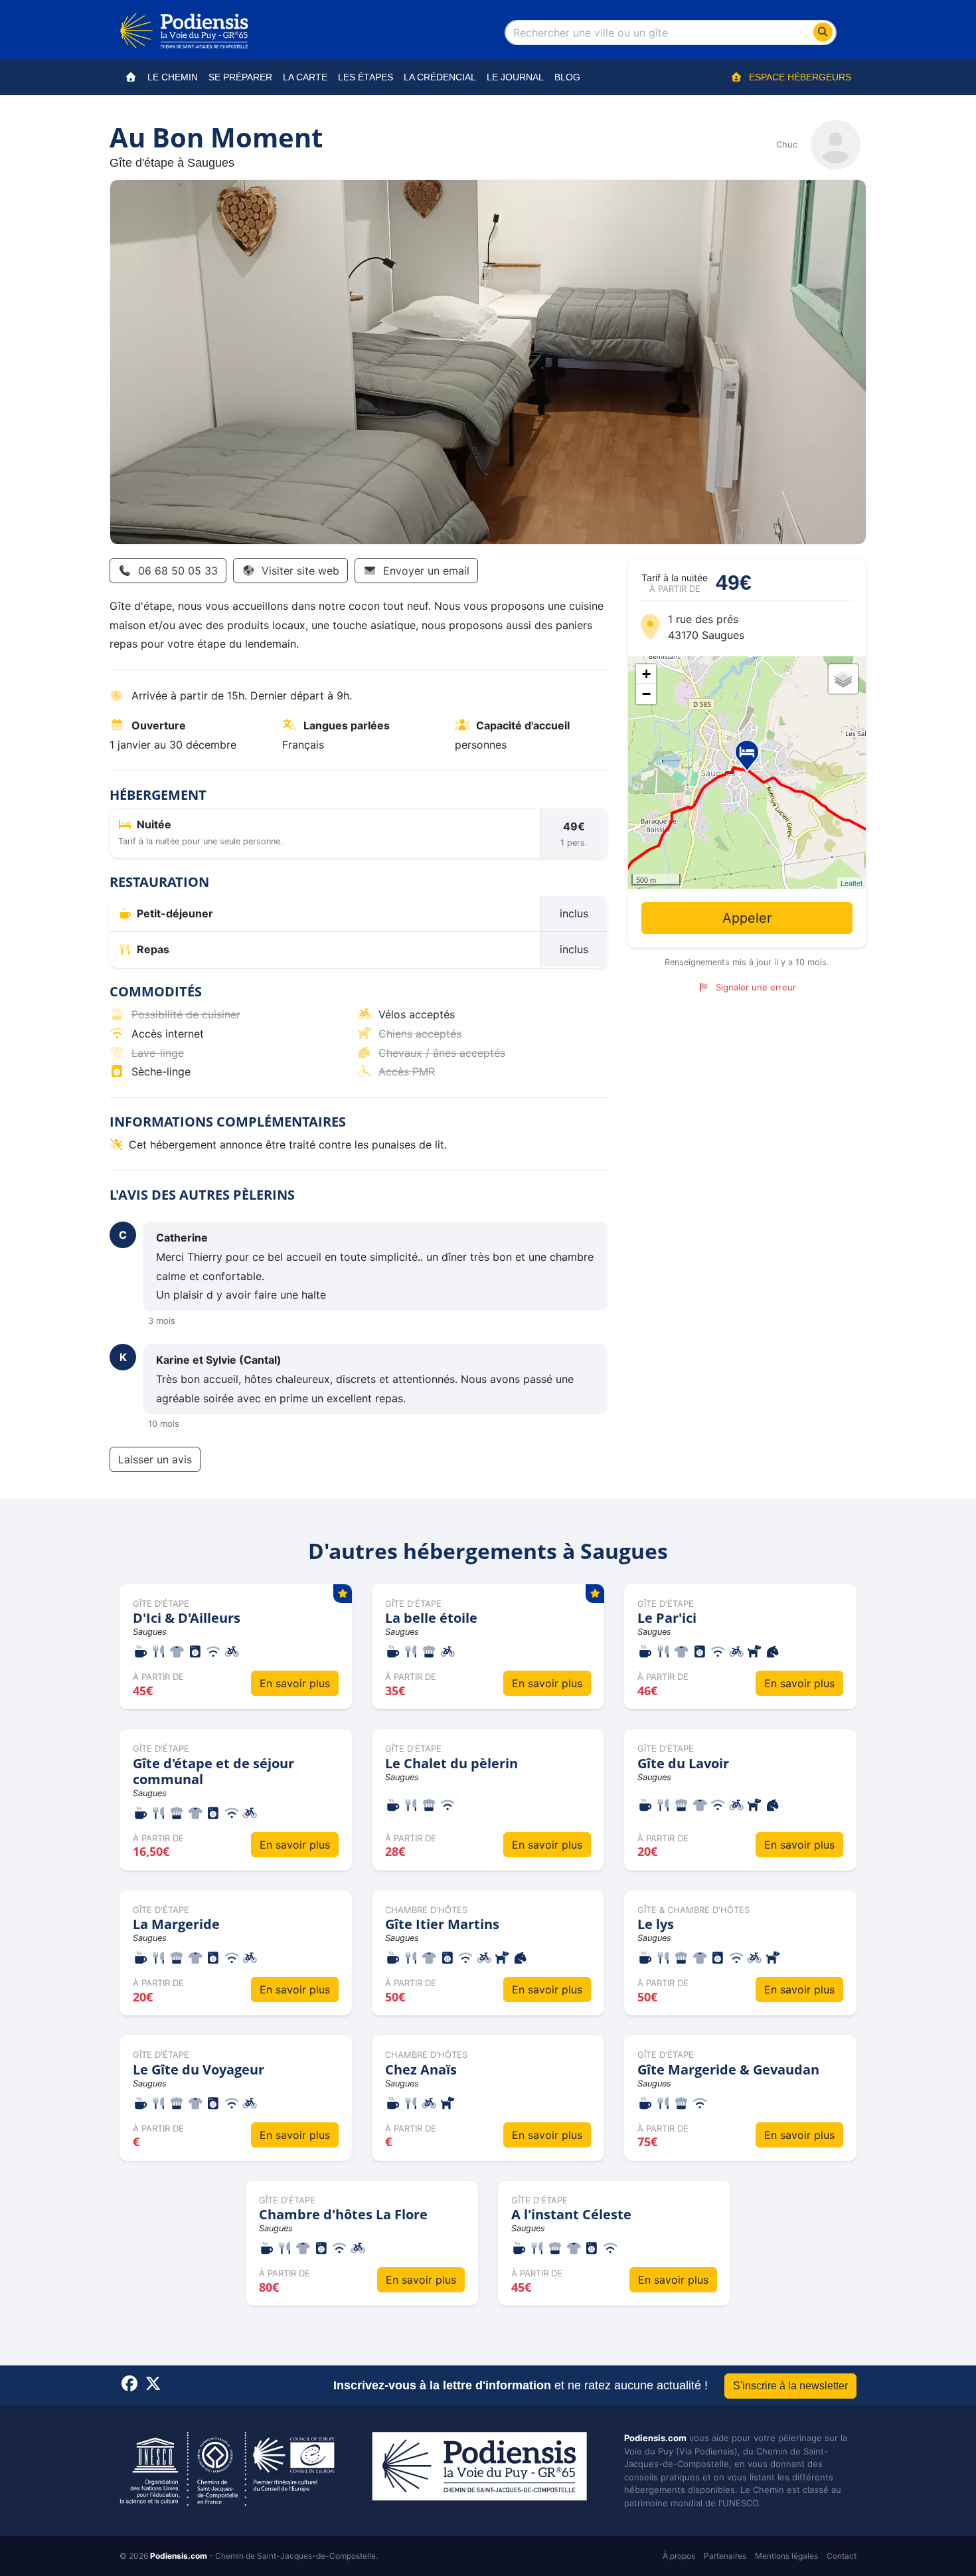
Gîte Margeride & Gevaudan (728, 2070)
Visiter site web (300, 571)
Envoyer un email (426, 571)
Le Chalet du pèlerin (451, 1763)
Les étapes (366, 77)
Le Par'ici (667, 1618)
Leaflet (852, 883)
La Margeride (176, 1924)
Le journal (515, 77)
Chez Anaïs (421, 2070)
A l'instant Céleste (571, 2214)
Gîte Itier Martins (442, 1924)
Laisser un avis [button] (155, 1459)
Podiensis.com (655, 2438)
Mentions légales (786, 2556)
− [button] (646, 694)
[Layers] (843, 679)
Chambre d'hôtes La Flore (343, 2214)
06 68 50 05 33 (178, 571)
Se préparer (240, 77)
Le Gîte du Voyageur (199, 2070)
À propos (679, 2556)
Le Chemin (173, 77)
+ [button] (646, 674)
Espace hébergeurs (800, 77)
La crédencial (440, 77)
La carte (305, 77)
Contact (842, 2556)
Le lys (656, 1924)
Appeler (747, 918)
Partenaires (725, 2556)
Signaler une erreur (756, 987)
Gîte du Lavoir (683, 1763)
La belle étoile (431, 1618)
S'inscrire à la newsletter (790, 2386)
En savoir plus (295, 1683)
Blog (567, 77)
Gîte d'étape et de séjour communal (213, 1771)
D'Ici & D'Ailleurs (187, 1618)
